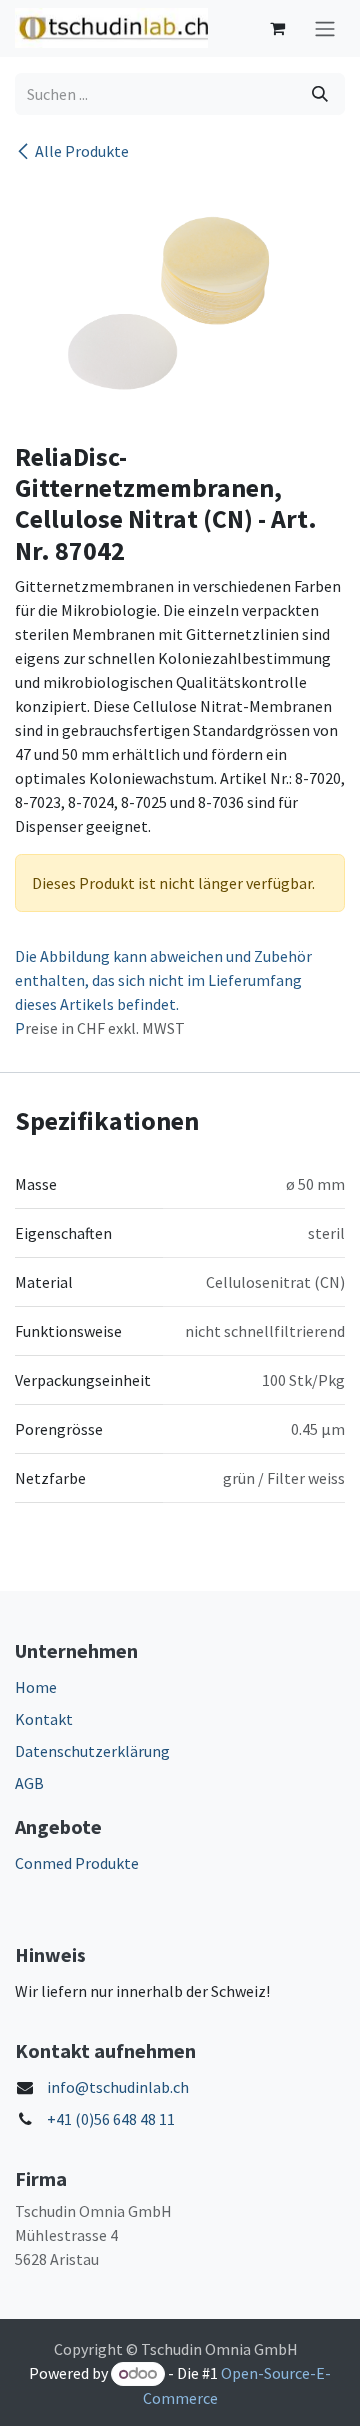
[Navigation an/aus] (325, 28)
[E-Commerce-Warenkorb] (277, 28)
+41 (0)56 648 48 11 (111, 2119)
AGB (29, 1783)
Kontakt (44, 1719)
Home (36, 1687)
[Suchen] (320, 94)
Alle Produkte (82, 151)
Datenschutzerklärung (92, 1751)
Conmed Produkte (77, 1863)
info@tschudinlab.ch (118, 2087)
